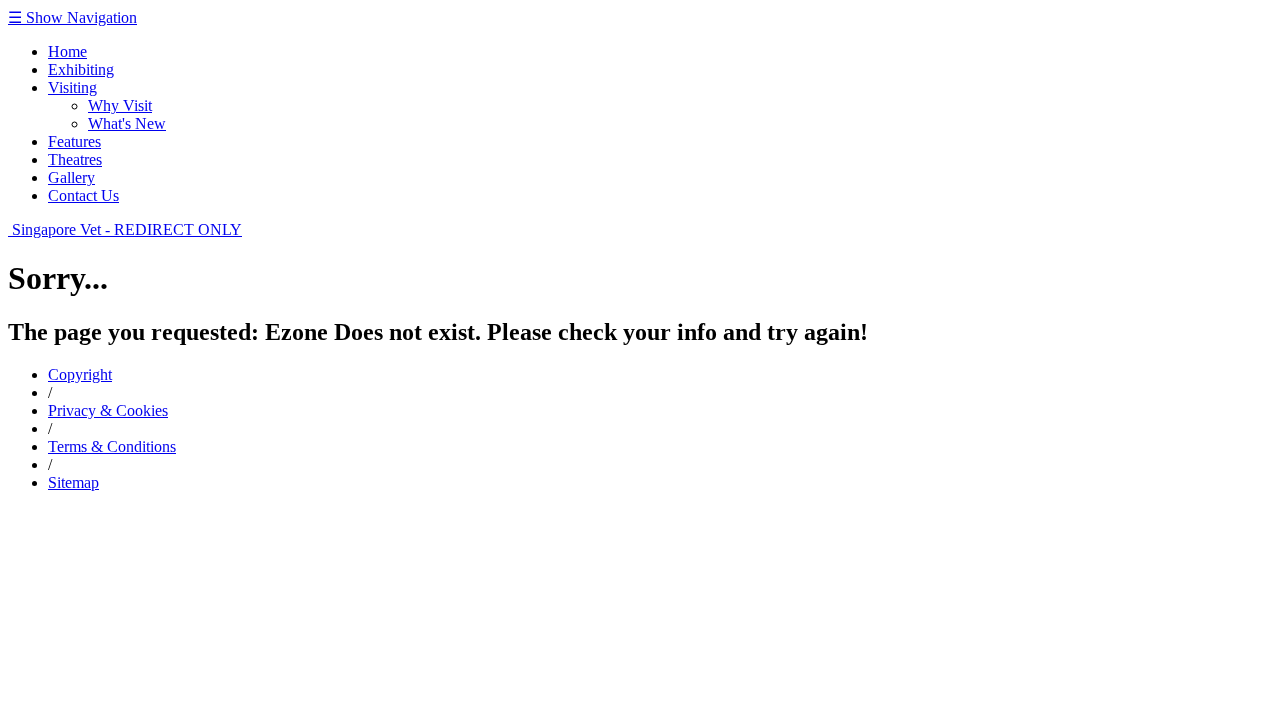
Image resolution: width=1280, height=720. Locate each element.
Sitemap (73, 482)
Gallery (71, 177)
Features (74, 141)
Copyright (80, 374)
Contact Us (83, 195)
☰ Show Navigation (72, 17)
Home (67, 51)
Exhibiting (81, 69)
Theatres (75, 159)
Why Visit (120, 105)
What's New (127, 123)
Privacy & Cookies (108, 410)
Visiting (72, 87)
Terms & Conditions (112, 446)
